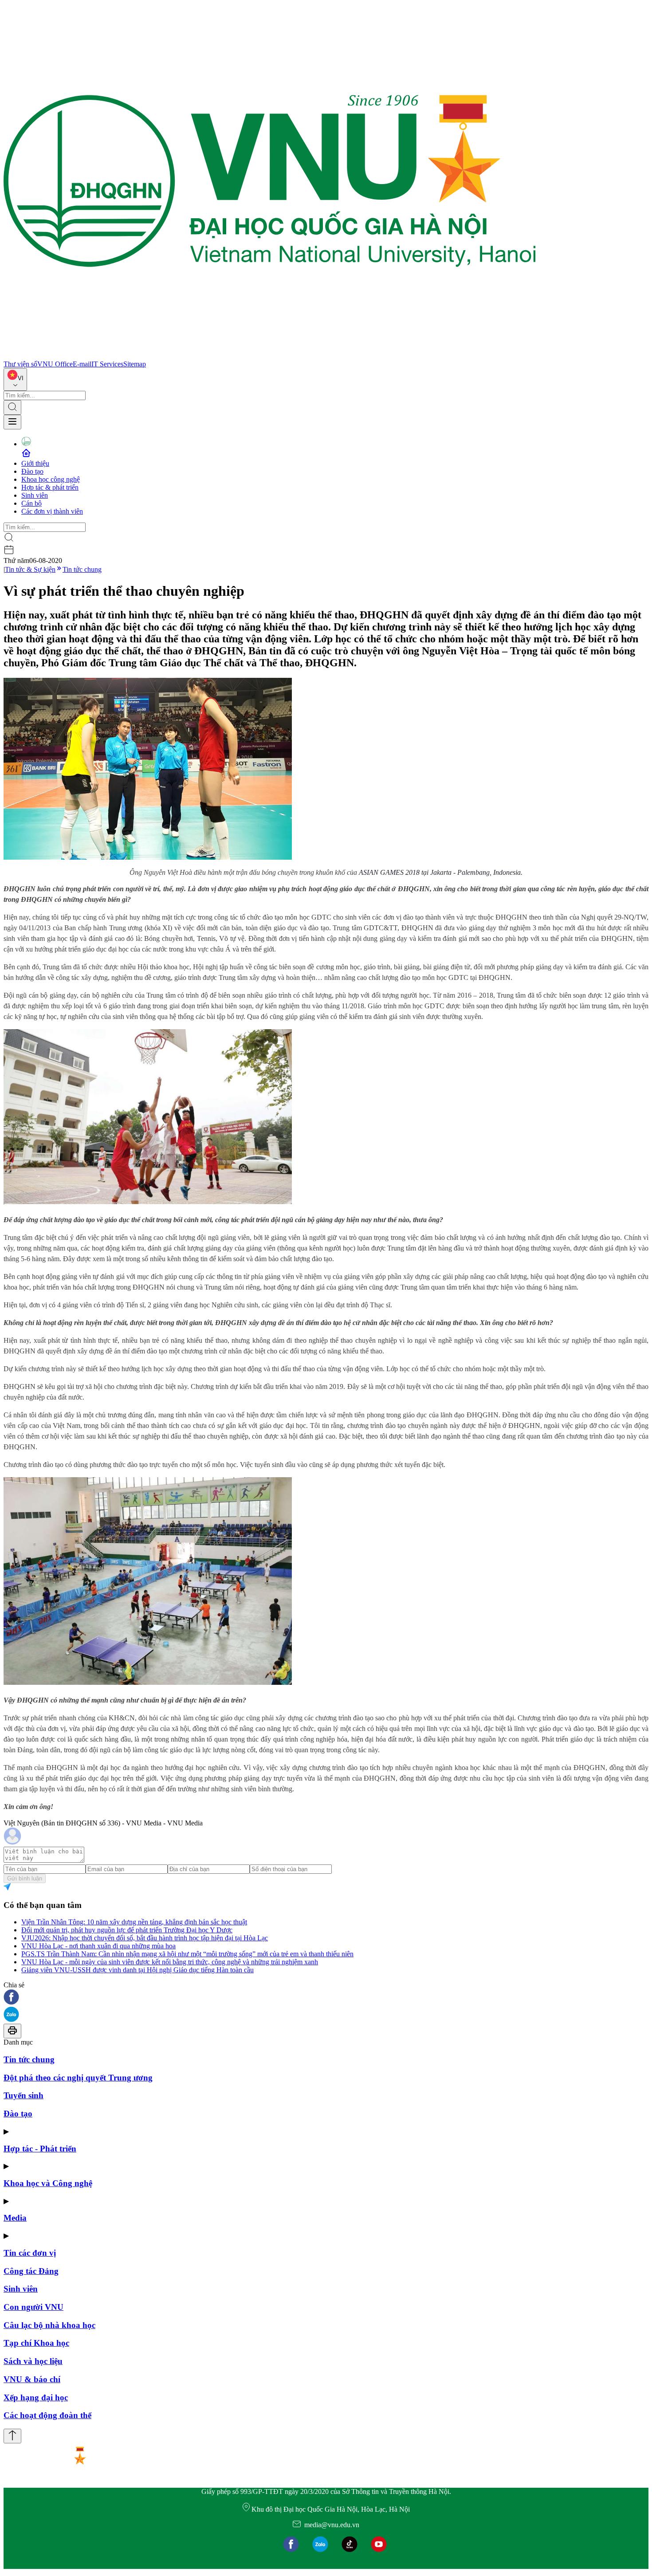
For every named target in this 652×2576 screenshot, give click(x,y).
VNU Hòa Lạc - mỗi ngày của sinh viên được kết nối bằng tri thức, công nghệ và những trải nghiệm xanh (170, 1962)
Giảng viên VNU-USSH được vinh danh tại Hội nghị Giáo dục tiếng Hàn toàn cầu (137, 1970)
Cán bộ (31, 503)
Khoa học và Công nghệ (48, 2183)
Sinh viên (35, 495)
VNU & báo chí (32, 2379)
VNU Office (55, 364)
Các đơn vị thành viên (52, 511)
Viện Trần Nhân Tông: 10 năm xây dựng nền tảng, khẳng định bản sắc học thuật (134, 1922)
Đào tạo (32, 471)
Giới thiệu (35, 463)
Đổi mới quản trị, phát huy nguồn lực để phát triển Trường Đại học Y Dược (127, 1930)
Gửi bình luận (25, 1878)
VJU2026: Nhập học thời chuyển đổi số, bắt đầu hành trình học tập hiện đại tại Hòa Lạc (145, 1938)
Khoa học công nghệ (51, 479)
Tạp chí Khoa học (36, 2343)
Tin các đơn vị (30, 2253)
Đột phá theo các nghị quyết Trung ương (78, 2078)
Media (15, 2218)
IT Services (107, 364)
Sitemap (135, 364)
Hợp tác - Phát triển (40, 2149)
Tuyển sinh (24, 2095)
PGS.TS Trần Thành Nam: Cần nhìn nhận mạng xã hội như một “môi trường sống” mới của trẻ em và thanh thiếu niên (187, 1954)
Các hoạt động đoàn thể (47, 2415)
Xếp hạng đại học (36, 2397)
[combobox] (15, 380)
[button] (326, 1998)
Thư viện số (20, 364)
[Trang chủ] (270, 356)
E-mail (82, 364)
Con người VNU (33, 2307)
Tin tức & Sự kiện (30, 569)
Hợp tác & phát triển (50, 487)
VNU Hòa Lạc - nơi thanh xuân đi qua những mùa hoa (98, 1946)
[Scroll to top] (12, 2436)
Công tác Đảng (31, 2271)
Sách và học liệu (33, 2361)
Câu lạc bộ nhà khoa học (49, 2325)
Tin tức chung (82, 569)
